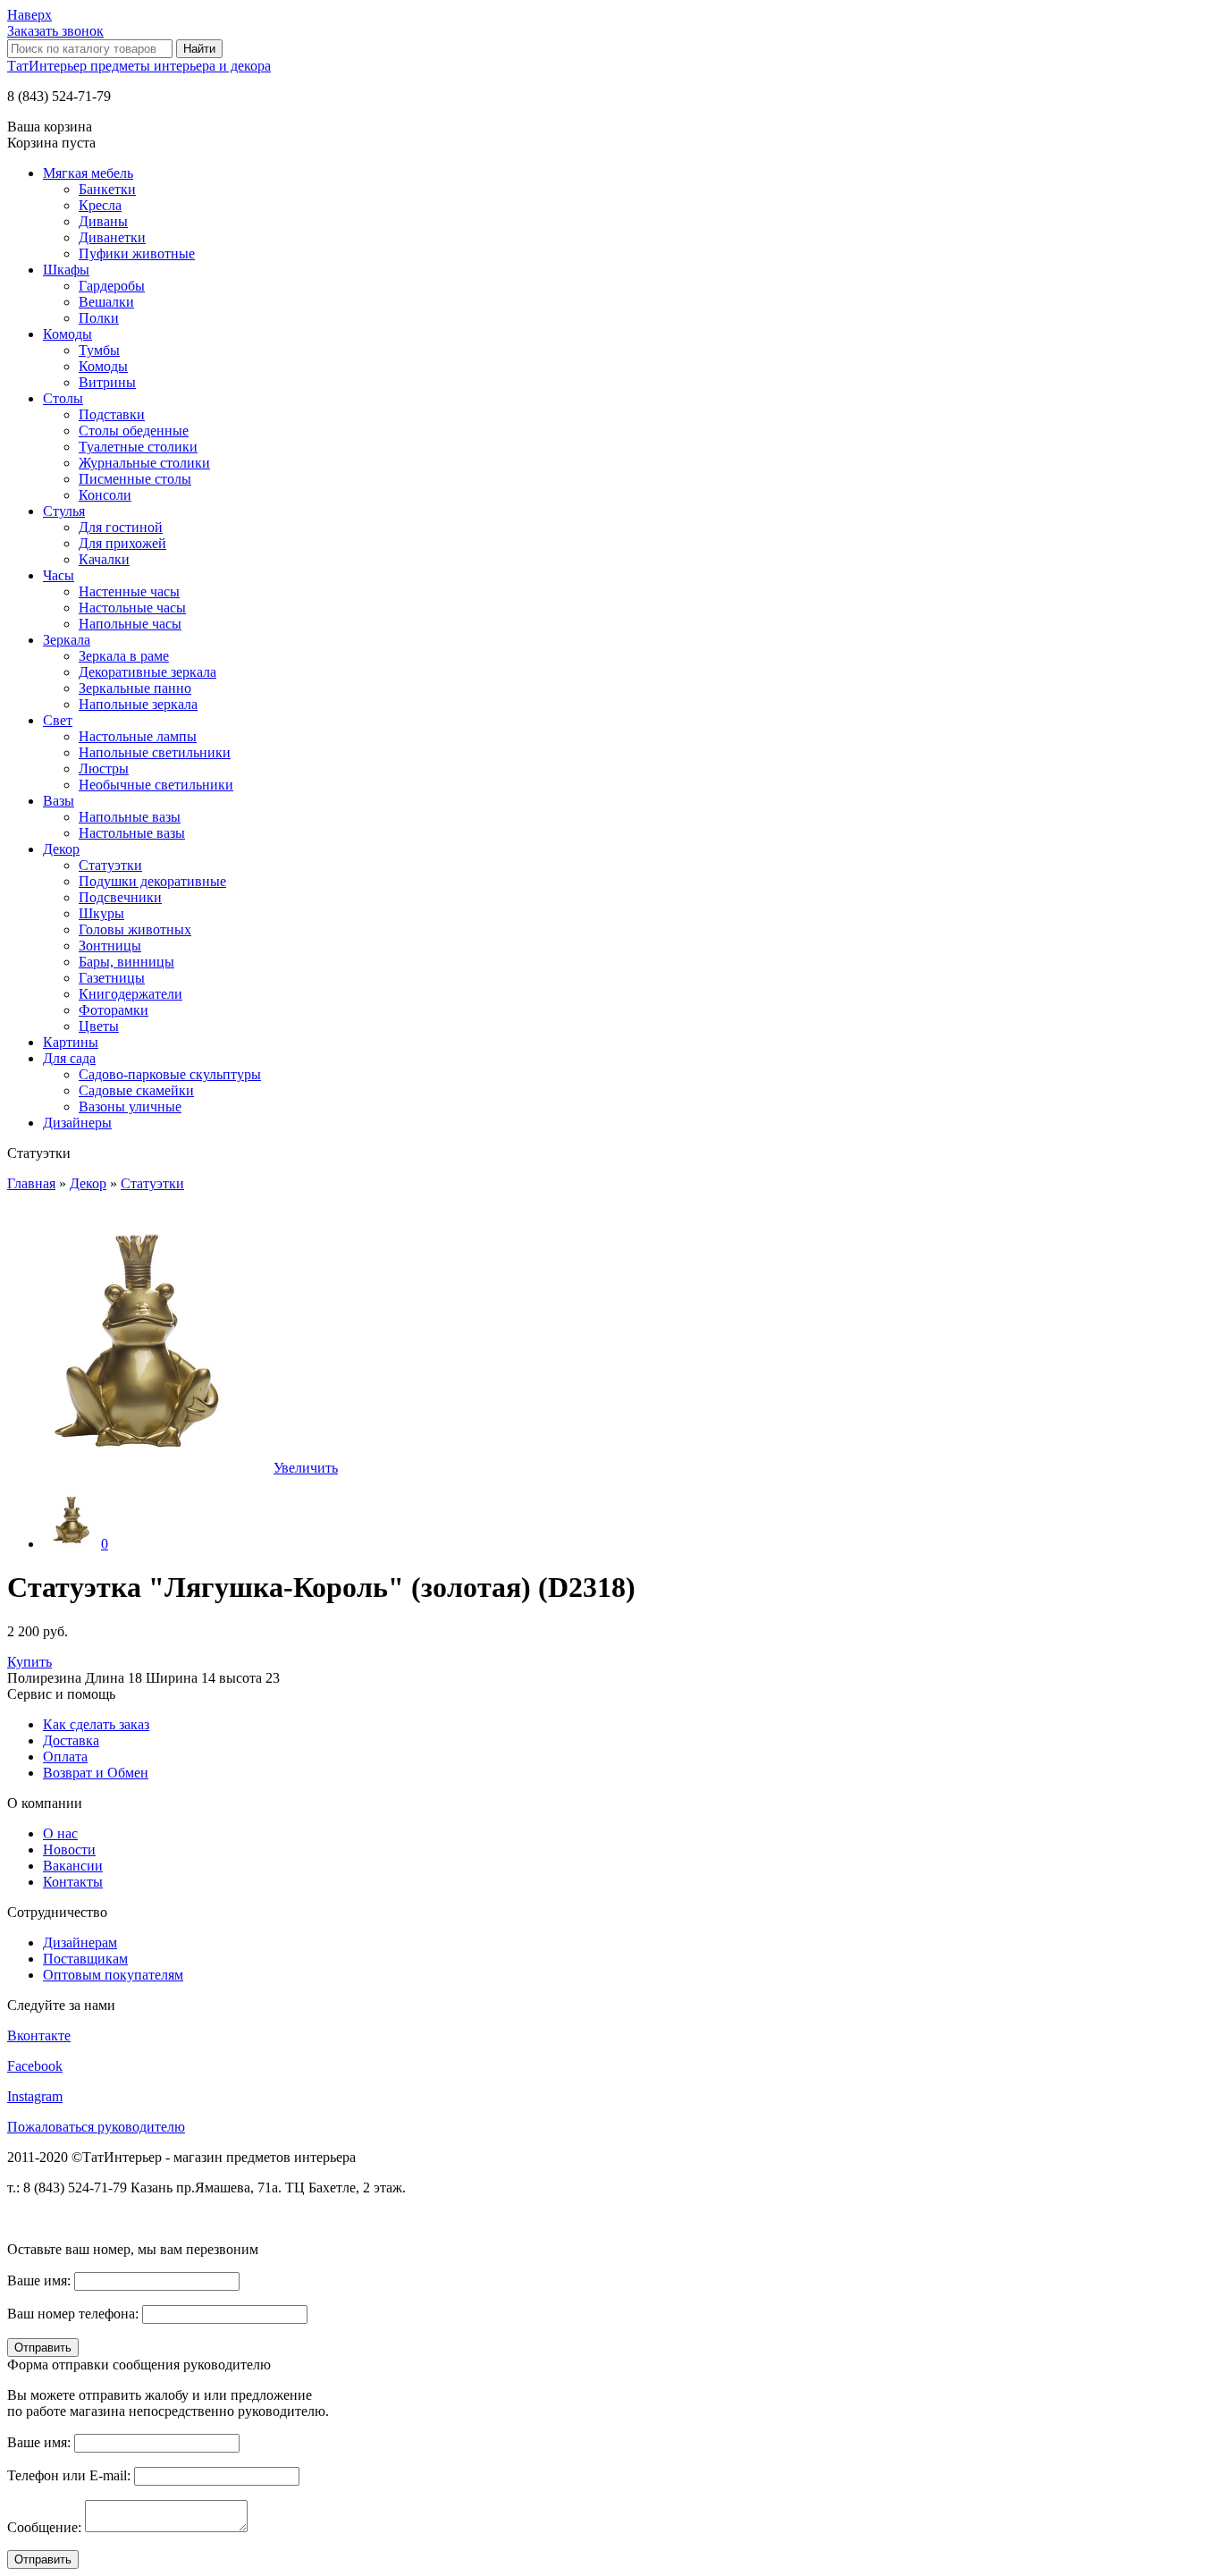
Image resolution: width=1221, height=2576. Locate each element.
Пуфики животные (137, 253)
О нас (60, 1833)
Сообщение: (44, 2527)
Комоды (67, 334)
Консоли (105, 495)
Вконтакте (39, 2035)
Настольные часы (132, 608)
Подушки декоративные (152, 881)
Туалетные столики (138, 447)
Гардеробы (112, 286)
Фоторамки (114, 1010)
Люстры (104, 769)
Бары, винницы (126, 962)
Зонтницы (110, 946)
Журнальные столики (144, 463)
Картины (71, 1042)
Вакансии (73, 1866)
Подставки (112, 414)
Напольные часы (130, 624)
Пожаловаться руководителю (96, 2127)
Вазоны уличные (130, 1106)
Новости (69, 1850)
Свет (58, 720)
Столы (63, 398)
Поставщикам (85, 1959)
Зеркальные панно (135, 688)
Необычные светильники (156, 785)
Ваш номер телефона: (73, 2314)
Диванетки (112, 237)
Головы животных (135, 929)
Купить (29, 1662)
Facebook (35, 2066)
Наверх (29, 15)
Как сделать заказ (96, 1724)
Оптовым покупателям (113, 1975)
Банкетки (107, 189)
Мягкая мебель (88, 173)
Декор (61, 849)
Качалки (104, 559)
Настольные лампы (138, 736)
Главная (31, 1183)
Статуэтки (110, 865)
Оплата (65, 1757)
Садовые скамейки (136, 1090)
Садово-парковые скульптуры (170, 1074)
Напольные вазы (130, 817)
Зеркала (67, 640)
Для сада (69, 1058)
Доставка (71, 1740)
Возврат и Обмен (96, 1773)
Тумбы (99, 350)
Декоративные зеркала (147, 672)
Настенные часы (129, 591)
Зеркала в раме (124, 656)
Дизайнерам (80, 1943)
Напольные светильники (155, 752)
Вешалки (106, 302)
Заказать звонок (55, 31)
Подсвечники (120, 897)
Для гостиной (121, 527)
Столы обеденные (134, 431)
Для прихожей (122, 543)
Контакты (73, 1882)
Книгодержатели (131, 994)
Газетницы (112, 978)
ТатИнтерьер (139, 66)
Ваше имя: (39, 2280)
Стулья (64, 511)
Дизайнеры (77, 1123)
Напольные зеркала (138, 704)
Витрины (107, 382)
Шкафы (66, 270)
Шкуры (101, 913)
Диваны (103, 221)
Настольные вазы (132, 833)
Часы (59, 575)
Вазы (59, 801)
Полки (99, 318)
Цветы (99, 1026)
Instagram (35, 2096)
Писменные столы (135, 479)
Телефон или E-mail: (69, 2475)
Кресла (100, 205)
